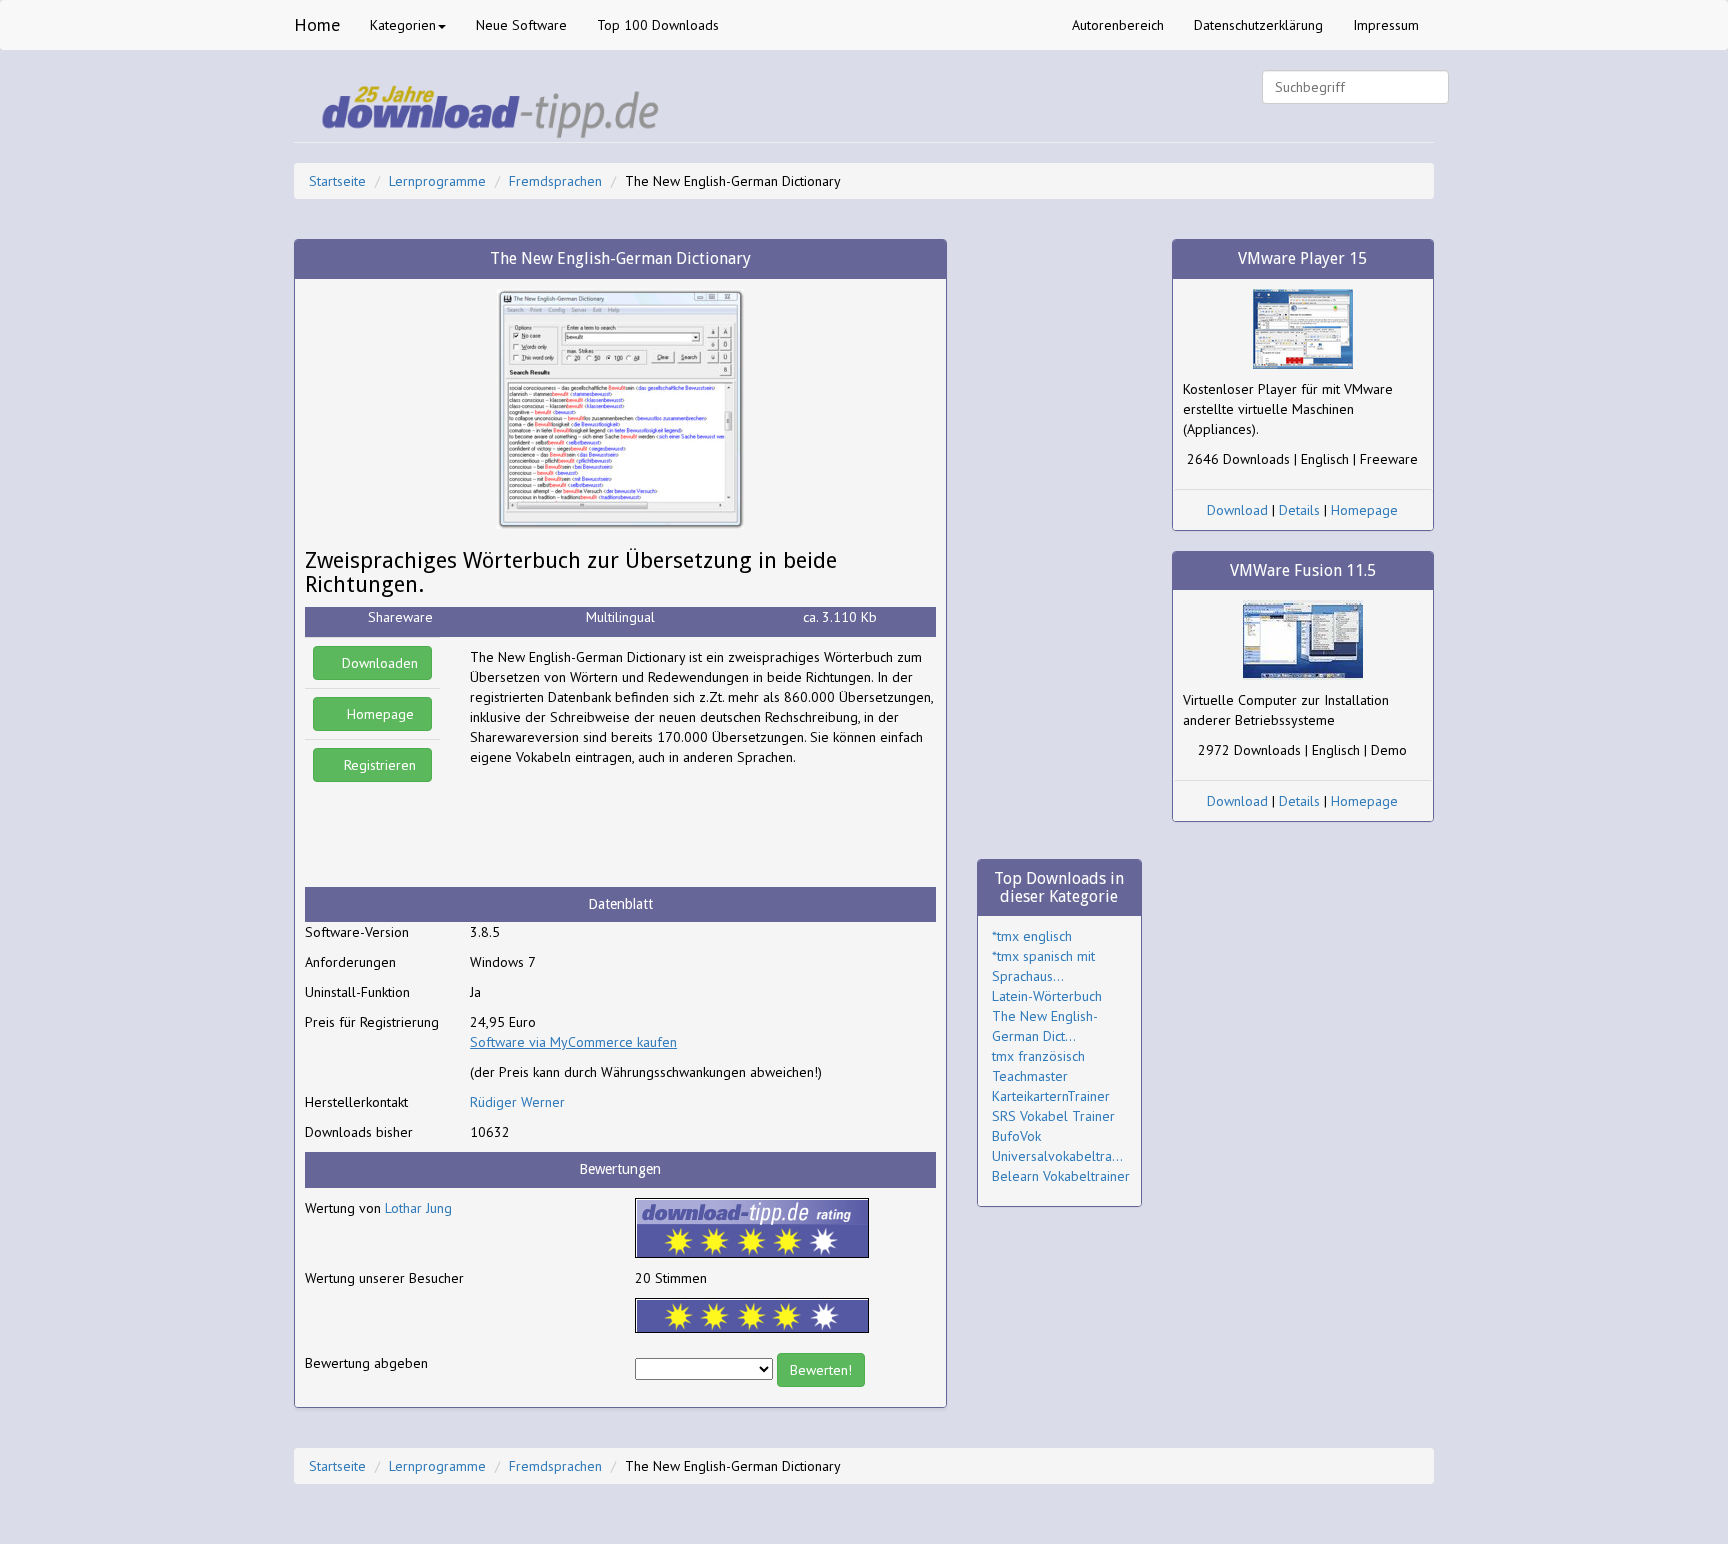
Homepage (378, 714)
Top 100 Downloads (658, 25)
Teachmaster (1030, 1076)
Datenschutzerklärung (1258, 25)
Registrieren (378, 765)
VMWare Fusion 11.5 (1303, 570)
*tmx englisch (1032, 936)
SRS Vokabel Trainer (1053, 1116)
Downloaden (378, 663)
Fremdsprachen (555, 181)
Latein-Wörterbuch (1047, 996)
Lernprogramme (437, 181)
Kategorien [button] (403, 25)
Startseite (337, 181)
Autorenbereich (1118, 25)
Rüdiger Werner (517, 1102)
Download (1237, 510)
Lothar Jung (418, 1208)
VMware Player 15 (1302, 258)
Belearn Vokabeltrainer (1061, 1176)
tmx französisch (1038, 1056)
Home (317, 24)
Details (1299, 510)
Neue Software (521, 25)
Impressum (1386, 25)
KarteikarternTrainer (1051, 1096)
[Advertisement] (630, 827)
